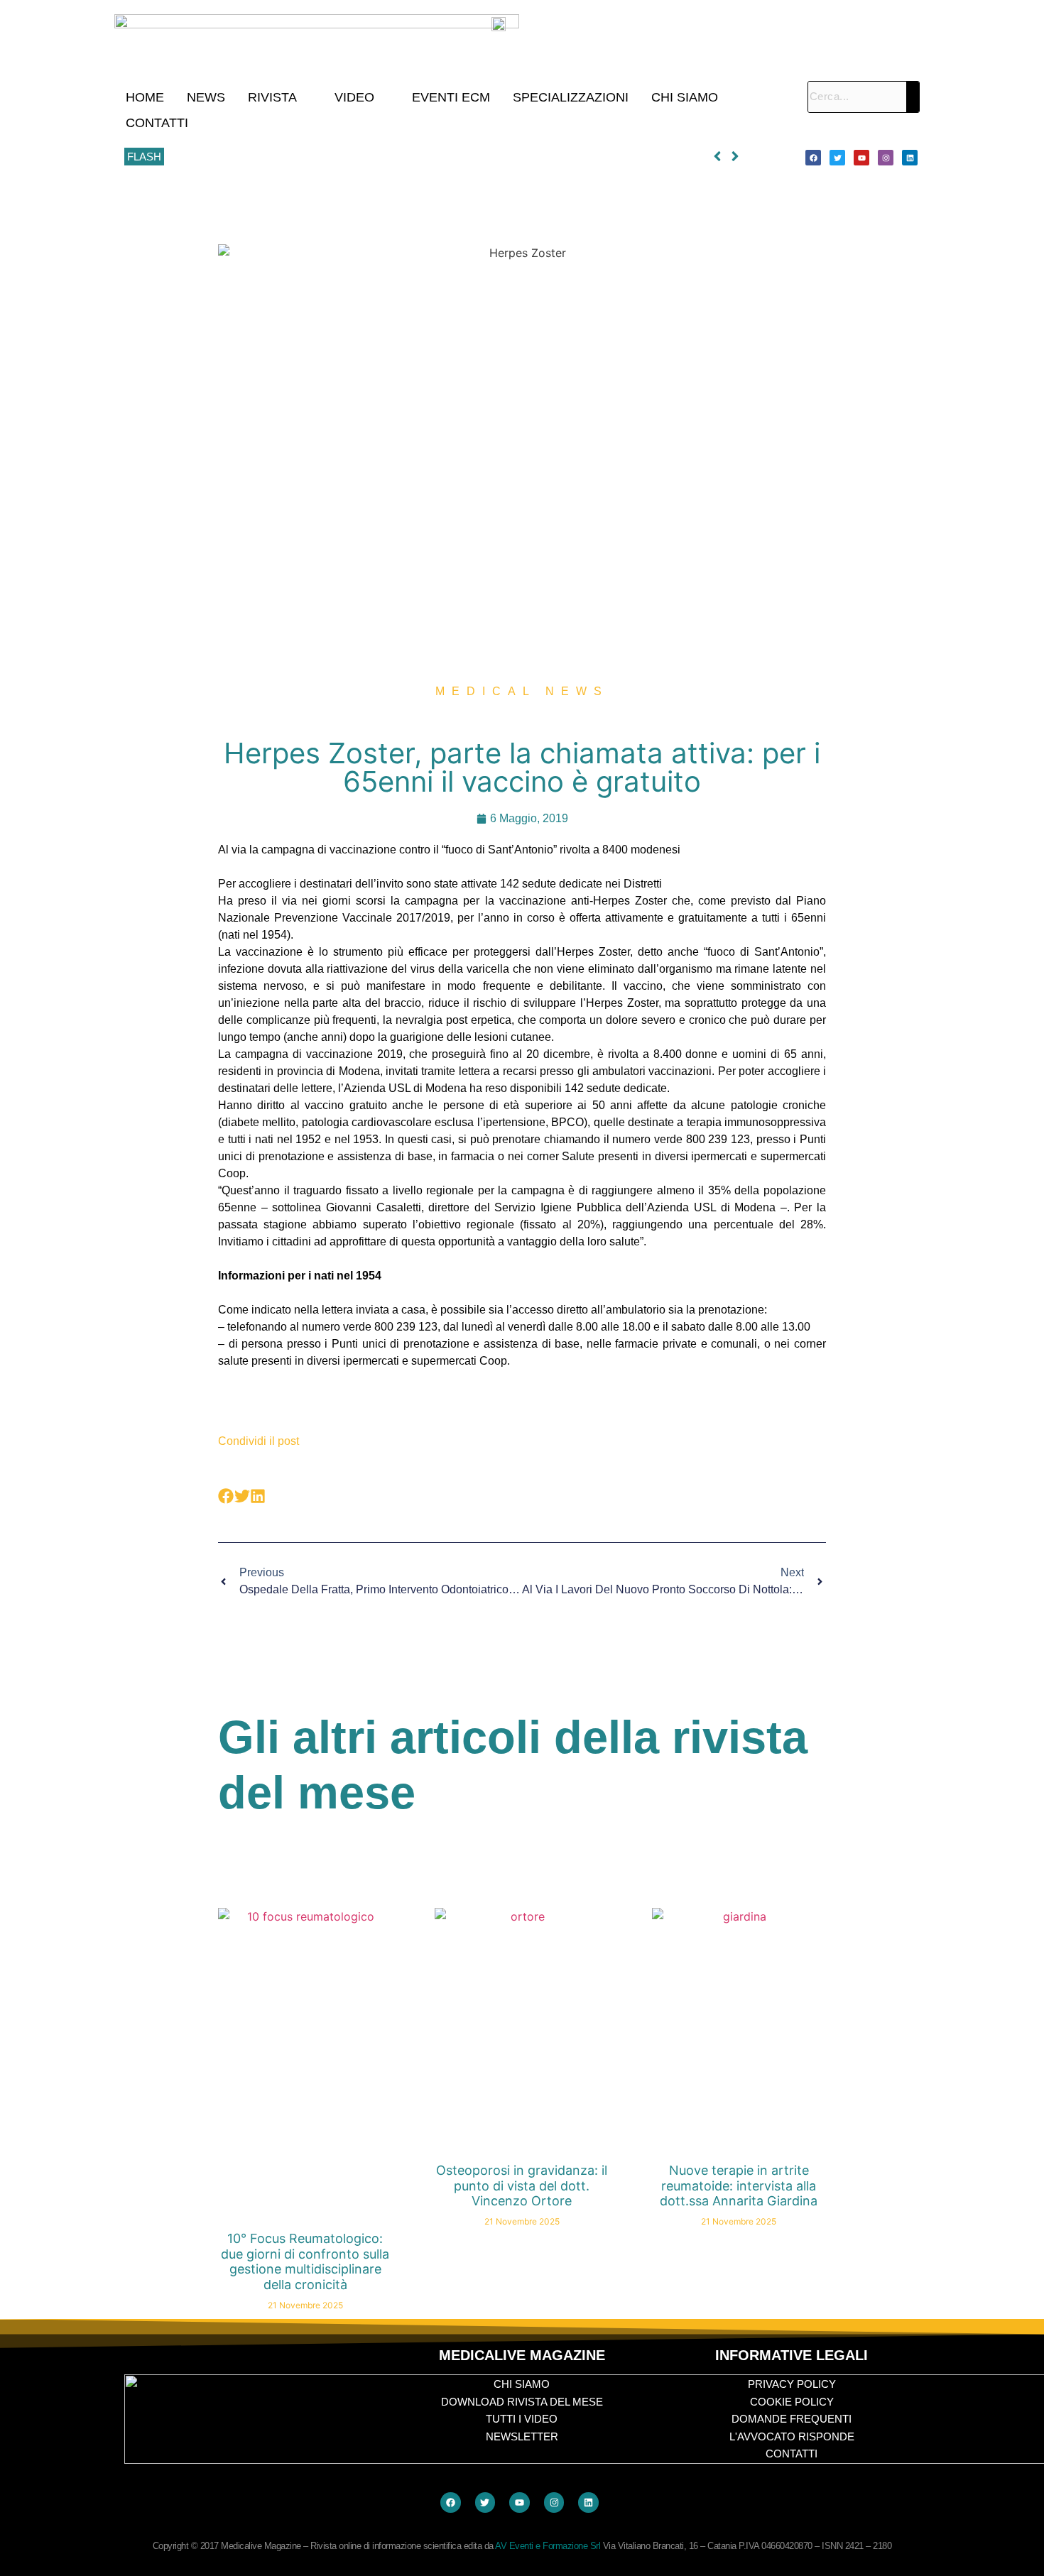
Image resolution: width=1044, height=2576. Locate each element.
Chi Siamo (685, 97)
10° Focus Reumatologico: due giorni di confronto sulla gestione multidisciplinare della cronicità (386, 157)
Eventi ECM (451, 97)
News (206, 97)
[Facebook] (813, 158)
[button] (280, 97)
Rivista (272, 97)
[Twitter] (837, 158)
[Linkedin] (910, 158)
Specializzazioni (571, 97)
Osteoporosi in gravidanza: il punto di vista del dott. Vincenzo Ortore (522, 2185)
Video (354, 97)
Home (145, 97)
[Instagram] (886, 158)
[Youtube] (861, 158)
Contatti (157, 123)
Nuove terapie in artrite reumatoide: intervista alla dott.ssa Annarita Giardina (739, 2185)
